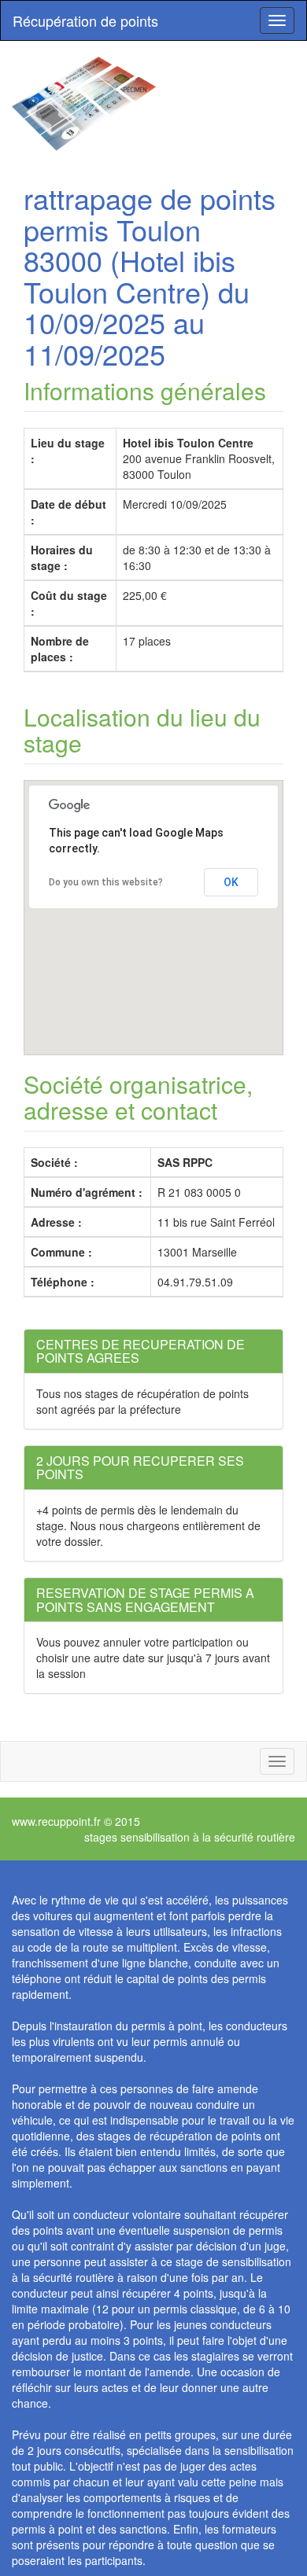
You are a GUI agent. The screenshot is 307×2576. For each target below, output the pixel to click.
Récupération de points (85, 20)
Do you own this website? (106, 882)
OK (231, 882)
